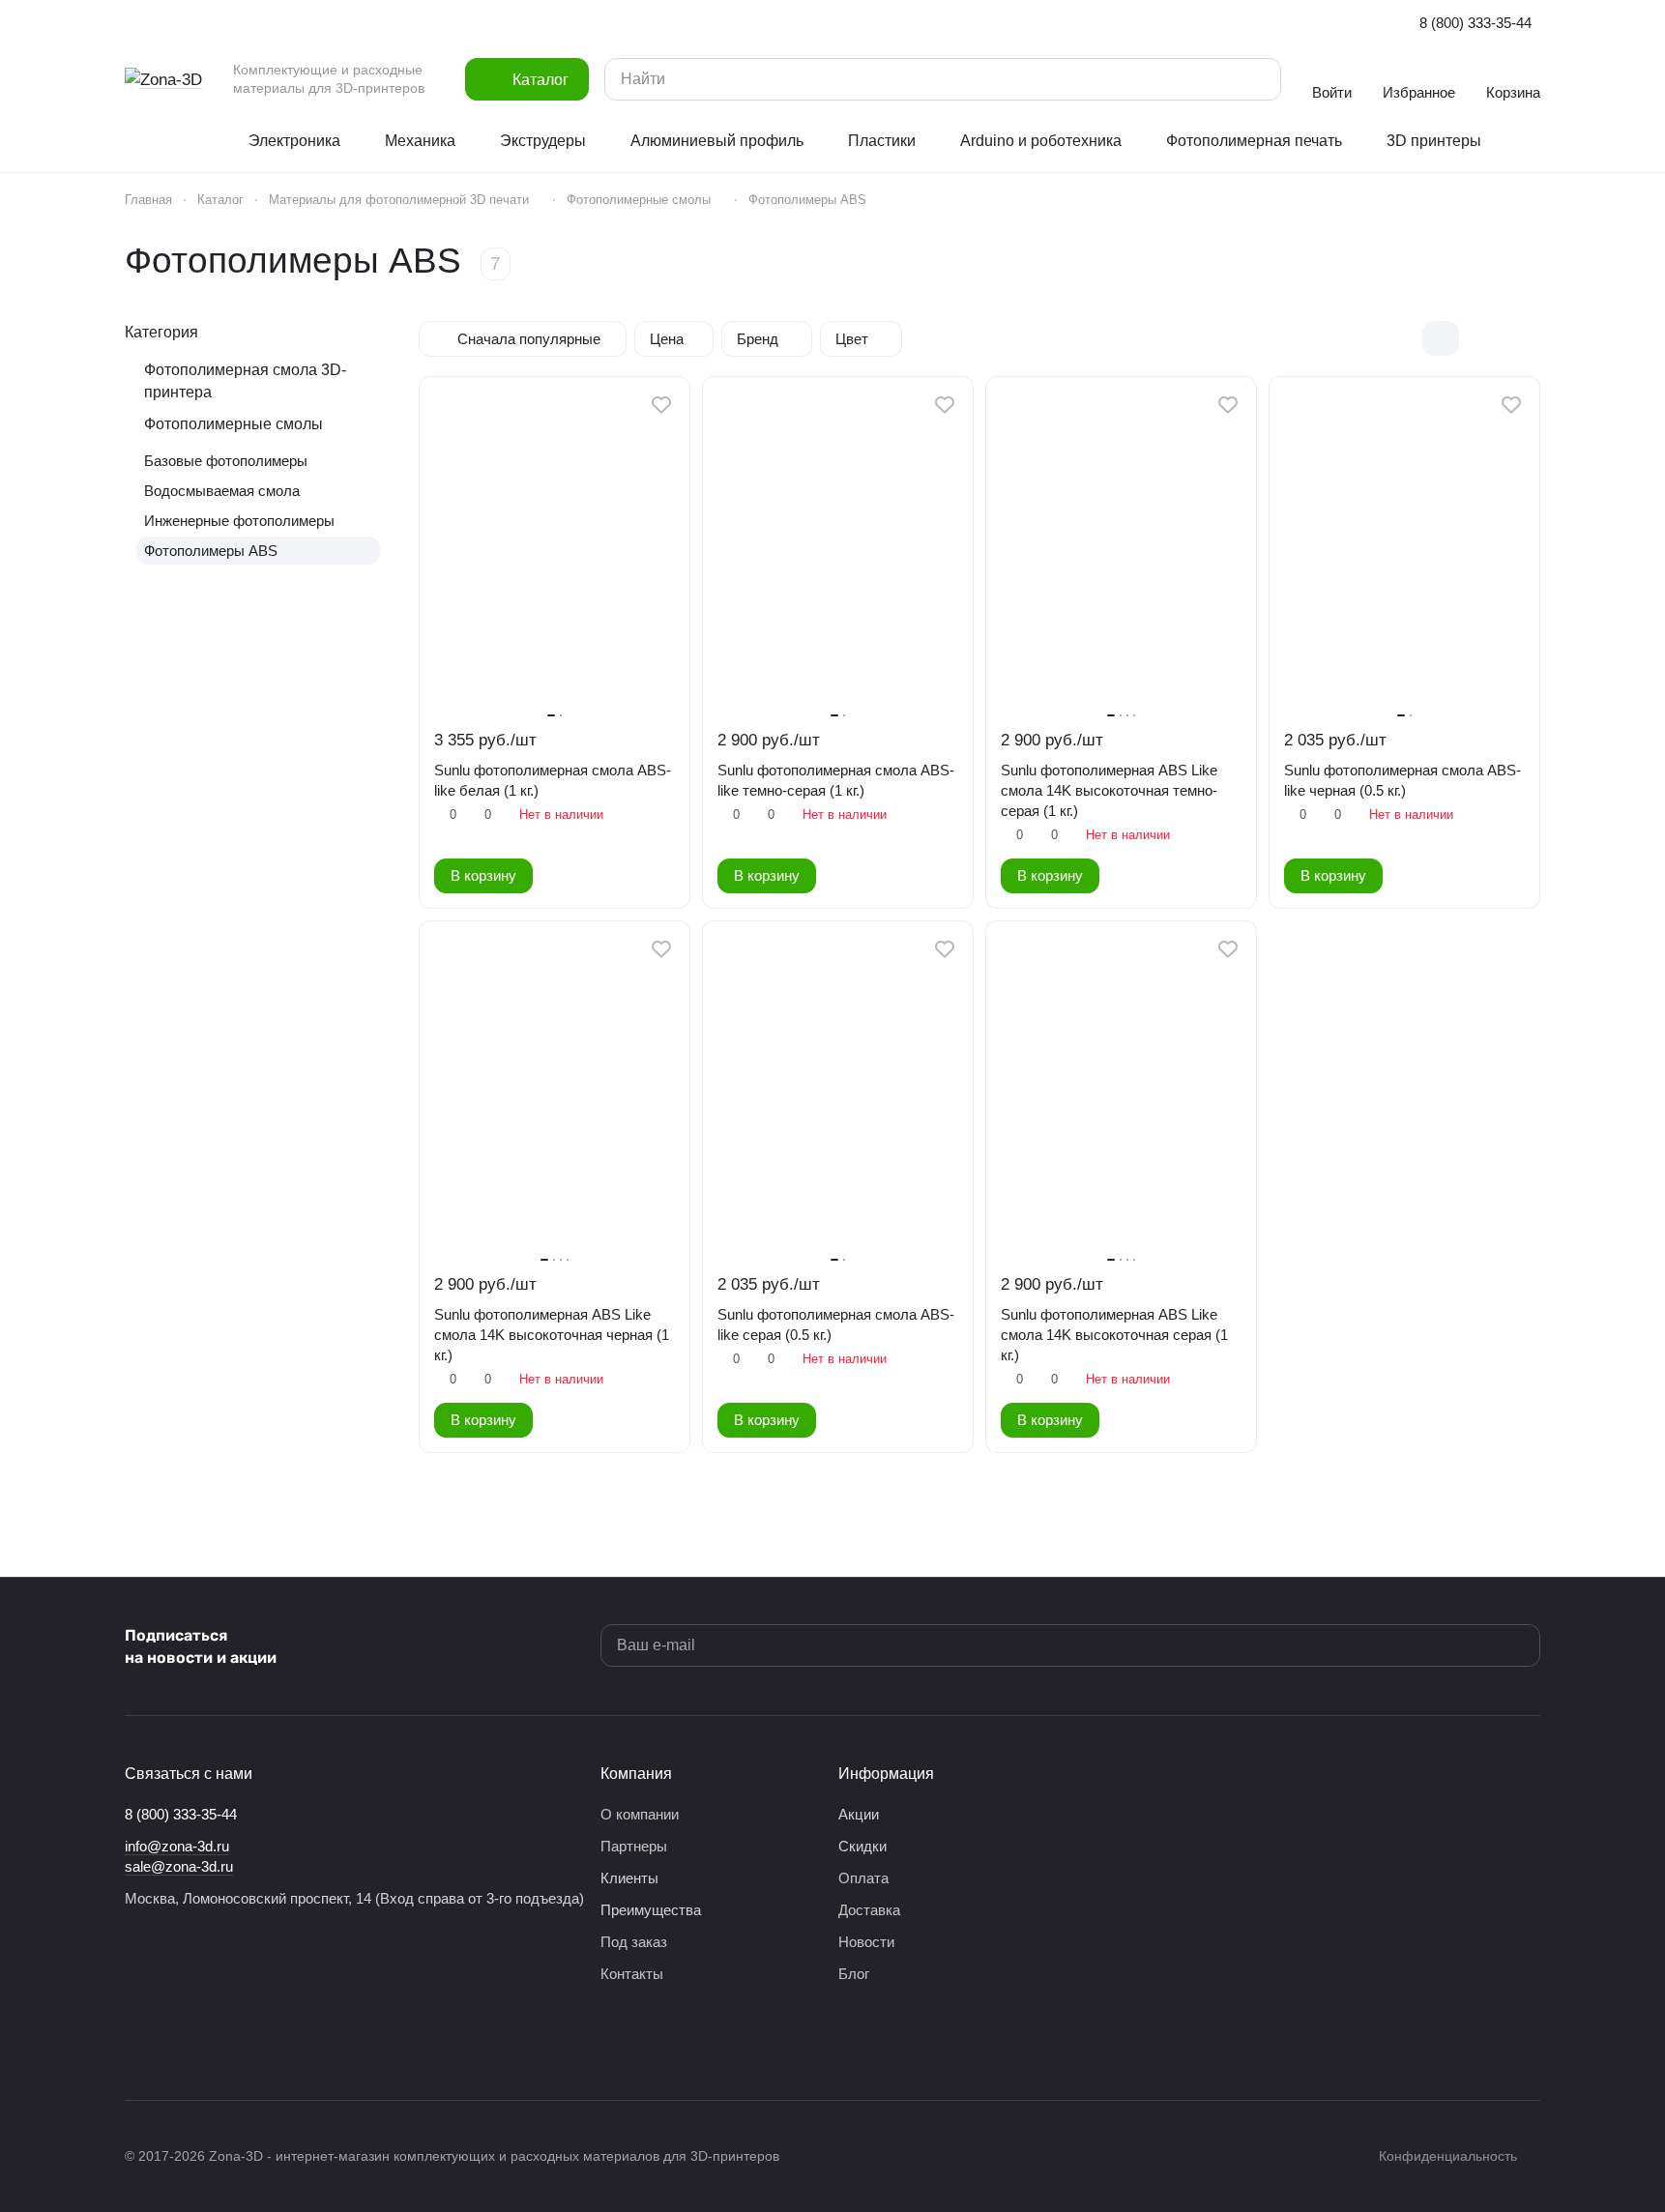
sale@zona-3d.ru (179, 1866)
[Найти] (1257, 79)
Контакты (632, 1974)
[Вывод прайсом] (1522, 338)
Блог (854, 1974)
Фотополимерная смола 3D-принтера (245, 381)
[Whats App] (252, 2042)
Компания (636, 1774)
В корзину (483, 876)
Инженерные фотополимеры (239, 521)
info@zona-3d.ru (177, 1846)
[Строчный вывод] (1481, 338)
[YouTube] (214, 2042)
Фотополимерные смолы (234, 424)
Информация (886, 1774)
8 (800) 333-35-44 (1475, 23)
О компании (640, 1814)
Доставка (869, 1910)
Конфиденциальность (1448, 2156)
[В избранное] (661, 405)
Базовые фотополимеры (226, 461)
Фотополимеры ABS (211, 551)
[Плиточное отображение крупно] (1400, 338)
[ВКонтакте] (136, 2042)
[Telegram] (175, 2042)
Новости (866, 1942)
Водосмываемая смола (222, 491)
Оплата (863, 1878)
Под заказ (634, 1942)
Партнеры (634, 1846)
